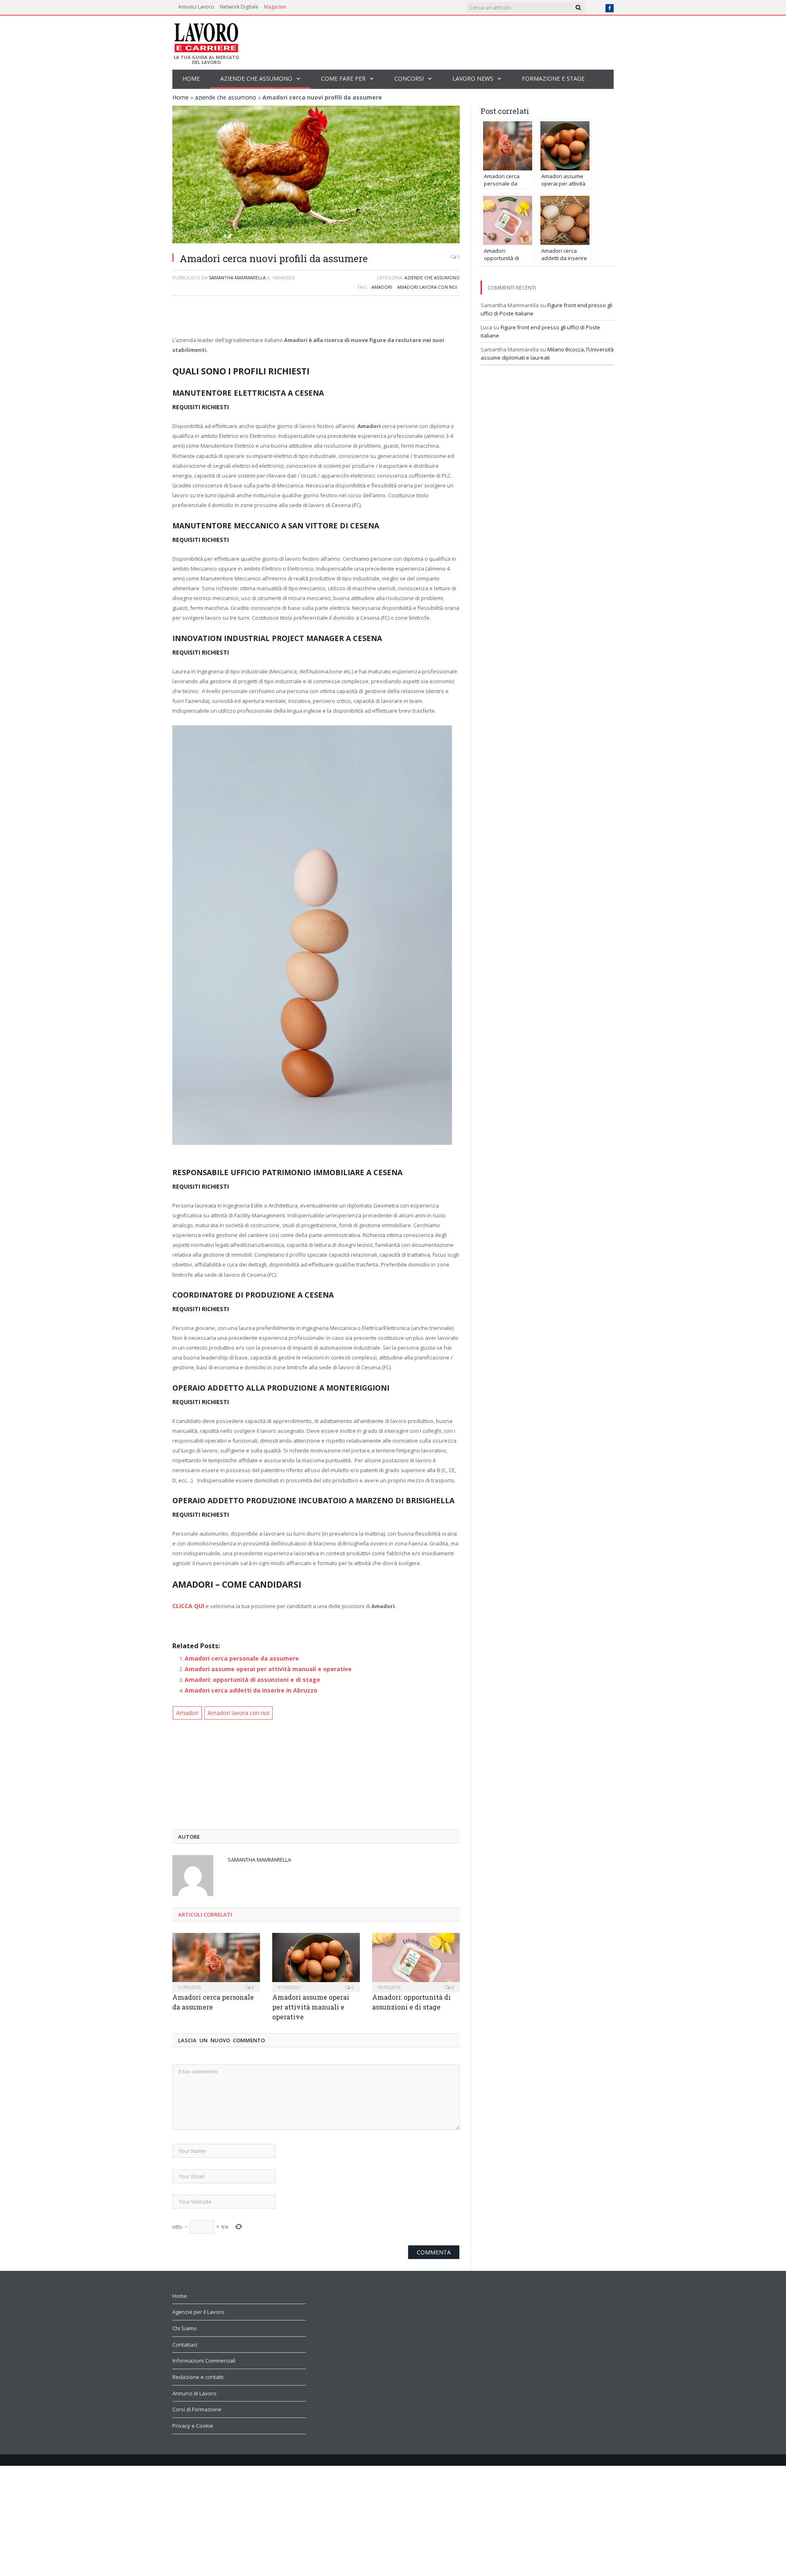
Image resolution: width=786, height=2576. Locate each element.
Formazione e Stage (553, 78)
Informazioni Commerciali (204, 2356)
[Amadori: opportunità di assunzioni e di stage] (416, 1957)
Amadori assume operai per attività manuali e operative (262, 1667)
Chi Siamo (185, 2323)
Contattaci (185, 2340)
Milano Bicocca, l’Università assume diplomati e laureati (547, 353)
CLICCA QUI (187, 1605)
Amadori (382, 287)
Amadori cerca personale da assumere (237, 1657)
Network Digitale (239, 7)
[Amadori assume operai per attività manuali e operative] (316, 1957)
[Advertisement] (316, 317)
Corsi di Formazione (197, 2404)
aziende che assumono (256, 78)
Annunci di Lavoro (194, 2388)
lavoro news (473, 78)
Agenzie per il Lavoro (198, 2307)
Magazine (275, 7)
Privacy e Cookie (193, 2421)
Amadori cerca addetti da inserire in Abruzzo (247, 1687)
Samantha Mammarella (237, 278)
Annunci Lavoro (196, 7)
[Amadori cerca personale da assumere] (216, 1957)
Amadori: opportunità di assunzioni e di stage (248, 1677)
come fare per (343, 78)
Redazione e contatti (198, 2372)
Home (191, 78)
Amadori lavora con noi (427, 287)
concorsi (409, 78)
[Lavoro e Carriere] (206, 35)
